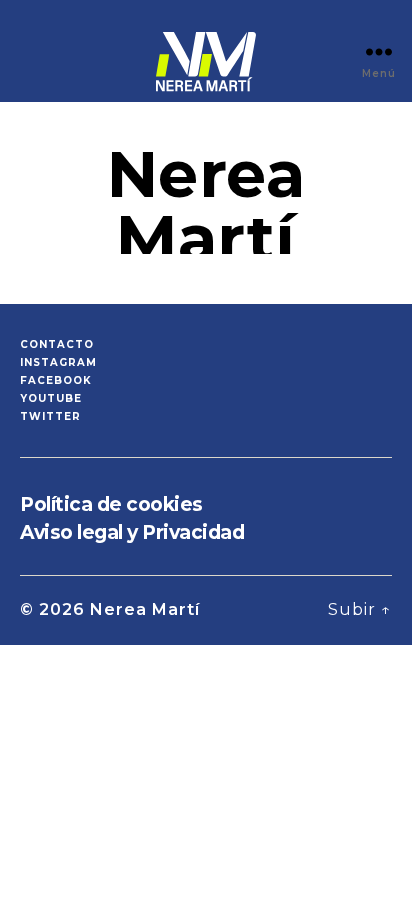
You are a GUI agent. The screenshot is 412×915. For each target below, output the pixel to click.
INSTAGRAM (58, 362)
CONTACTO (57, 344)
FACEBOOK (56, 380)
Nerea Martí (145, 609)
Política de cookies (111, 504)
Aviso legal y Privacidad (132, 532)
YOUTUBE (51, 398)
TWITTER (50, 416)
